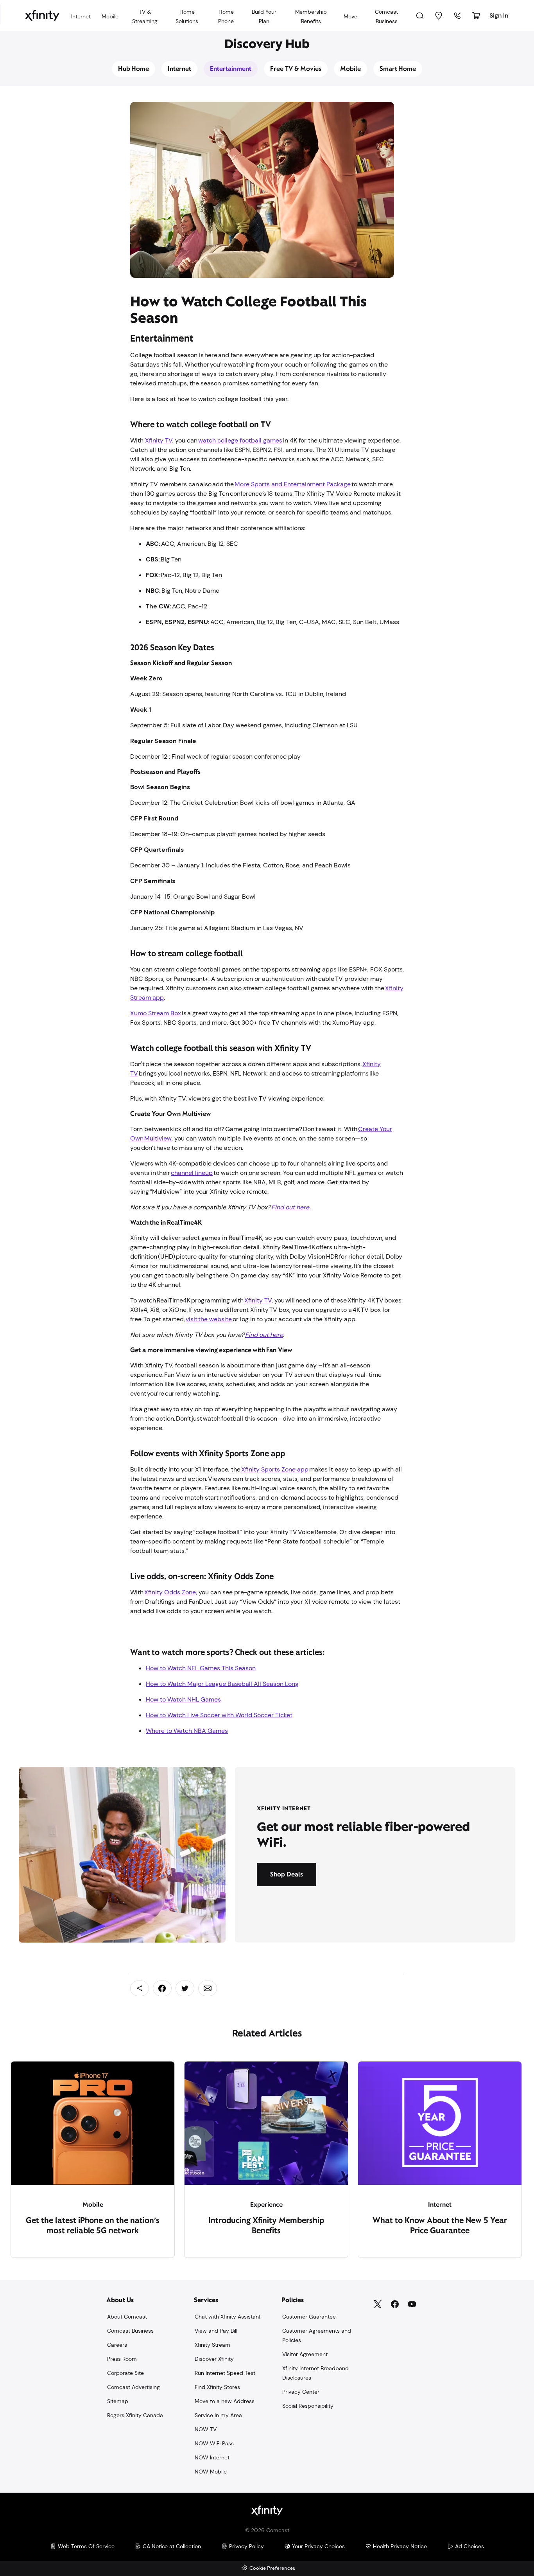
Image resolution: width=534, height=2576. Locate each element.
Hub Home (134, 69)
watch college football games (240, 440)
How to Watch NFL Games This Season (201, 1668)
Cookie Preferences (272, 2568)
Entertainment (231, 69)
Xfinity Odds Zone (170, 1592)
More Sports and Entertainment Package (293, 484)
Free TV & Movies (296, 69)
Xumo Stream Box (156, 1013)
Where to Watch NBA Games (187, 1731)
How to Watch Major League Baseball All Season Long (222, 1684)
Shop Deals (287, 1874)
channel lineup (192, 1173)
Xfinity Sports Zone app (275, 1469)
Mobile (350, 69)
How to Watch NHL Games (183, 1699)
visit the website (209, 1319)
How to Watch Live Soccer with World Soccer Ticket (219, 1715)
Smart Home (398, 69)
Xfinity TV (159, 440)
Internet (179, 69)
